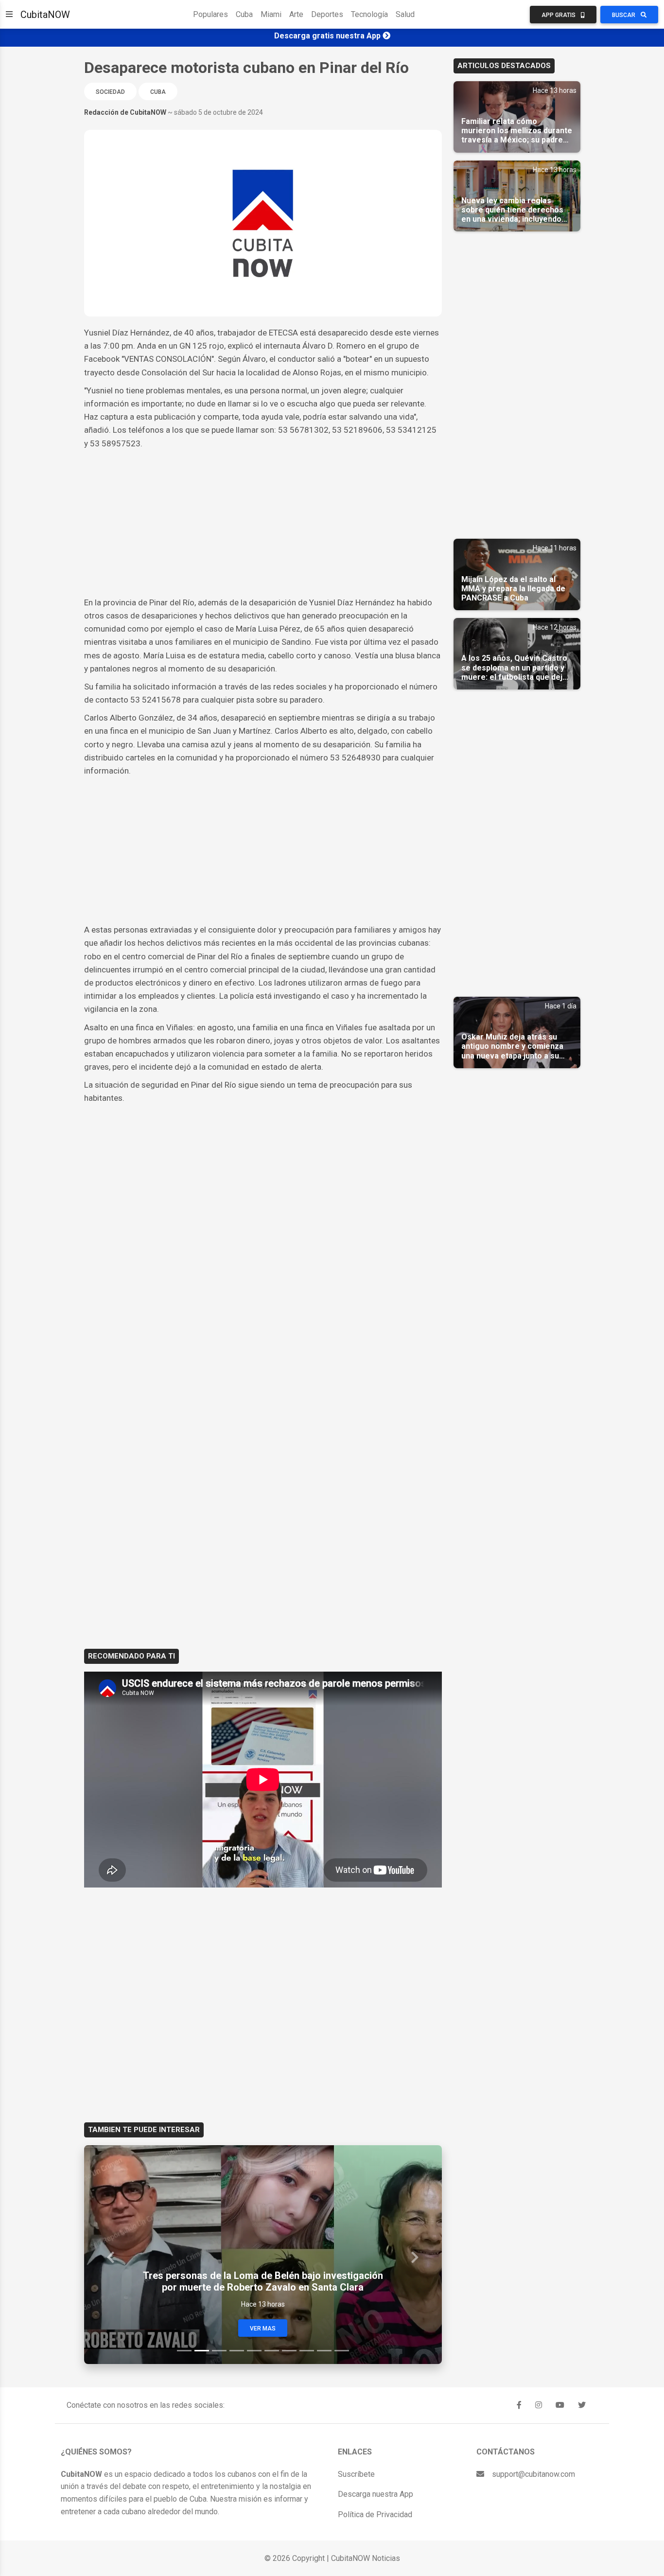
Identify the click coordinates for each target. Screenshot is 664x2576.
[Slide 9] (324, 2351)
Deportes (327, 14)
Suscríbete (356, 2474)
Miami (271, 14)
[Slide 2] (202, 2351)
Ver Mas (263, 2329)
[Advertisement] (263, 523)
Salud (405, 14)
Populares (210, 14)
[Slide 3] (219, 2351)
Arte (296, 14)
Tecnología (369, 14)
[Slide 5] (254, 2351)
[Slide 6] (272, 2351)
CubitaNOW (45, 15)
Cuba (244, 14)
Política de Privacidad (375, 2514)
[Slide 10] (342, 2351)
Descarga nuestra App (376, 2494)
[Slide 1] (184, 2351)
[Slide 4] (237, 2351)
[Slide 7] (289, 2351)
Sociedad (110, 92)
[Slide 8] (307, 2351)
